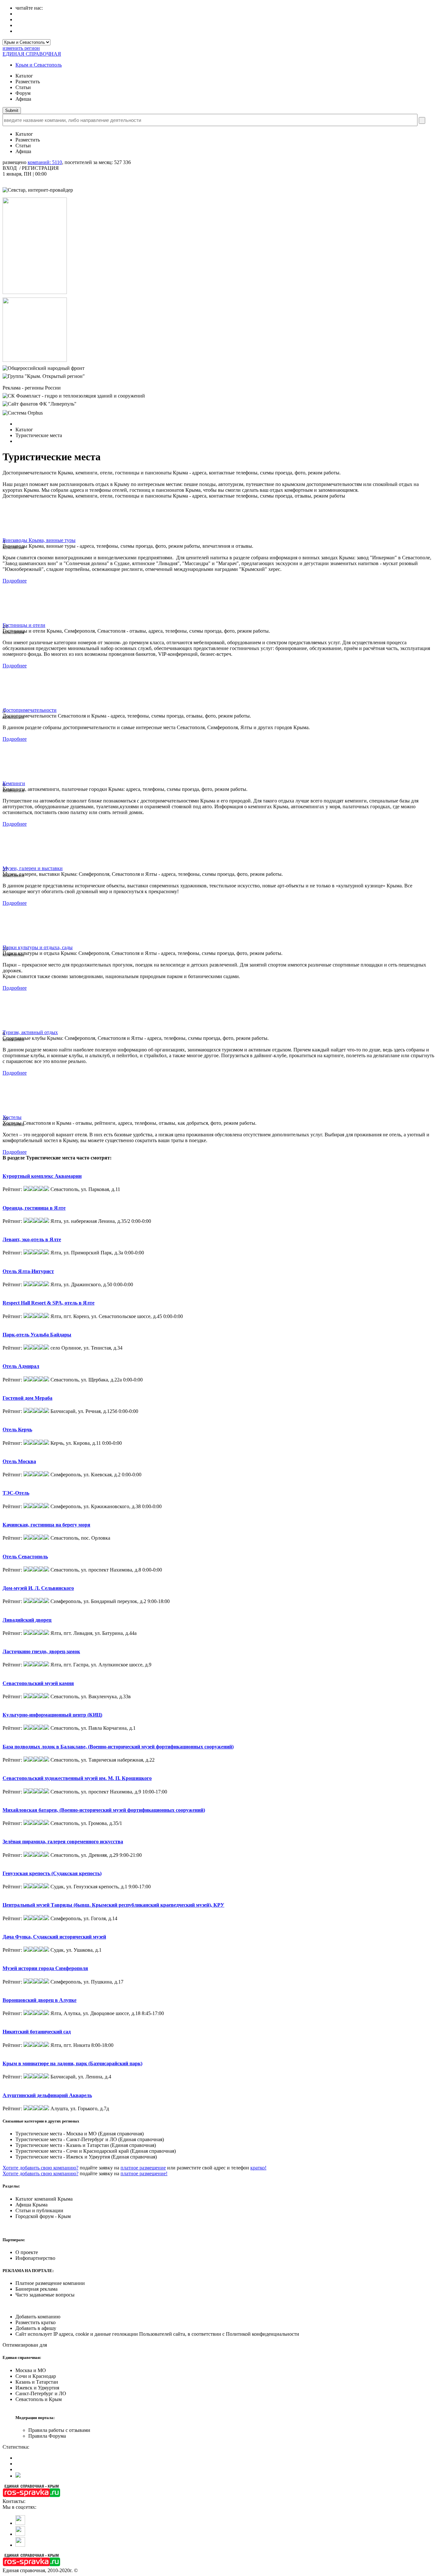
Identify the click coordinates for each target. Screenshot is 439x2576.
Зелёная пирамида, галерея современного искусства (63, 1842)
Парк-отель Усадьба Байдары (37, 1335)
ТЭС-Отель (16, 1493)
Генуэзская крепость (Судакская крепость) (52, 1873)
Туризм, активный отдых (30, 1032)
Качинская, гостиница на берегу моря (46, 1525)
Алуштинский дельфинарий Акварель (47, 2095)
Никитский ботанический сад (37, 2032)
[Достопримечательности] (22, 706)
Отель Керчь (17, 1430)
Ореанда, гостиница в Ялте (34, 1208)
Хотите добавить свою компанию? (40, 2168)
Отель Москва (19, 1461)
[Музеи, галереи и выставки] (22, 864)
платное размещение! (144, 2173)
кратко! (258, 2168)
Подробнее (15, 581)
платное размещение (143, 2168)
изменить (21, 48)
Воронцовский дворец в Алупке (40, 2000)
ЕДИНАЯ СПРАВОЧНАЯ (32, 54)
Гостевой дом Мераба (27, 1398)
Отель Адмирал (21, 1366)
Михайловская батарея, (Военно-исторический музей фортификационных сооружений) (104, 1810)
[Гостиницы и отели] (22, 621)
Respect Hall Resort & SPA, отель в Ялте (49, 1303)
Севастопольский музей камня (38, 1683)
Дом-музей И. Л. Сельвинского (38, 1588)
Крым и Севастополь (39, 65)
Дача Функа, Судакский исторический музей (54, 1937)
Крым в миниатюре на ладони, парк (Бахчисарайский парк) (72, 2063)
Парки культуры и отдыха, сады (38, 947)
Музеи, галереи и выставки (33, 868)
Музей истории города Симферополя (45, 1968)
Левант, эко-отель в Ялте (32, 1239)
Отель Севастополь (25, 1557)
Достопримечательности (30, 710)
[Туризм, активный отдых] (22, 1028)
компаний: (45, 162)
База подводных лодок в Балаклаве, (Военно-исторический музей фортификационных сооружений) (118, 1747)
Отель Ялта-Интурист (28, 1271)
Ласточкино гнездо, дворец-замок (41, 1651)
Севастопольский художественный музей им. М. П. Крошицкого (77, 1778)
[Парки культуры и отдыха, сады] (22, 943)
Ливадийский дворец (27, 1620)
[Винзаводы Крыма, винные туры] (22, 536)
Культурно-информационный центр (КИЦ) (52, 1715)
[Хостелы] (22, 1113)
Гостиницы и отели (24, 625)
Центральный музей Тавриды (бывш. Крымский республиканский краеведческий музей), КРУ (113, 1905)
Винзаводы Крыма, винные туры (39, 540)
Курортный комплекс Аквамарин (42, 1176)
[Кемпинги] (22, 779)
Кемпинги (14, 783)
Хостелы (12, 1117)
